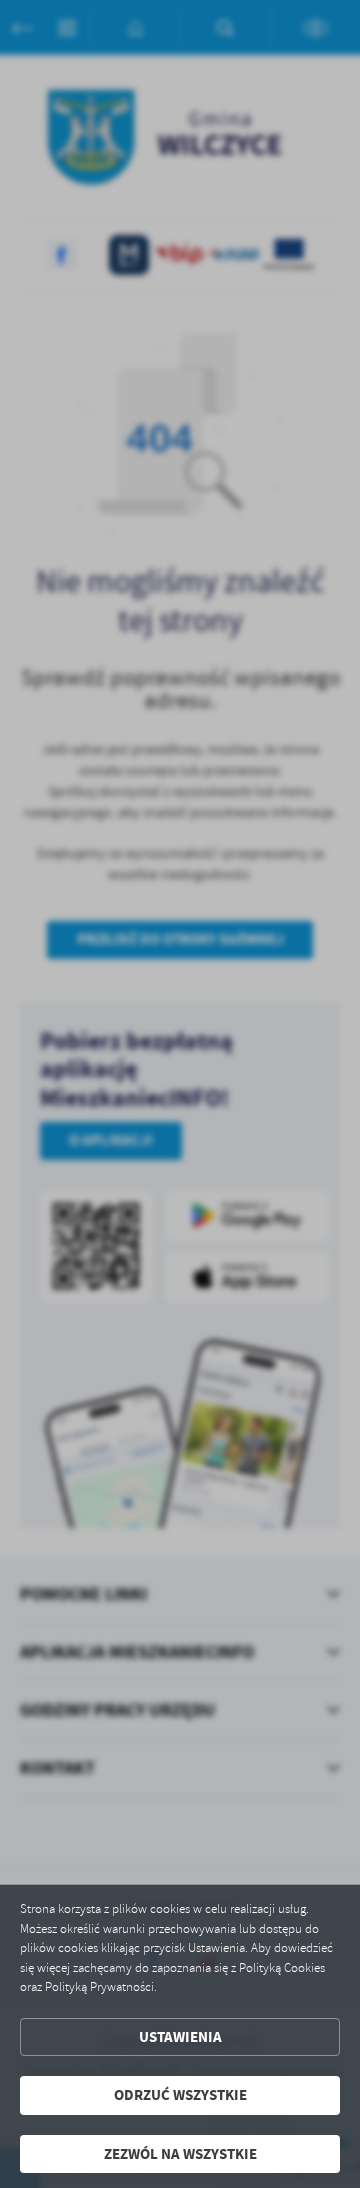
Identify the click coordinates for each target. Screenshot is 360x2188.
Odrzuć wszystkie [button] (180, 2095)
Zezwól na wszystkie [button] (180, 2154)
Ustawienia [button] (180, 2037)
